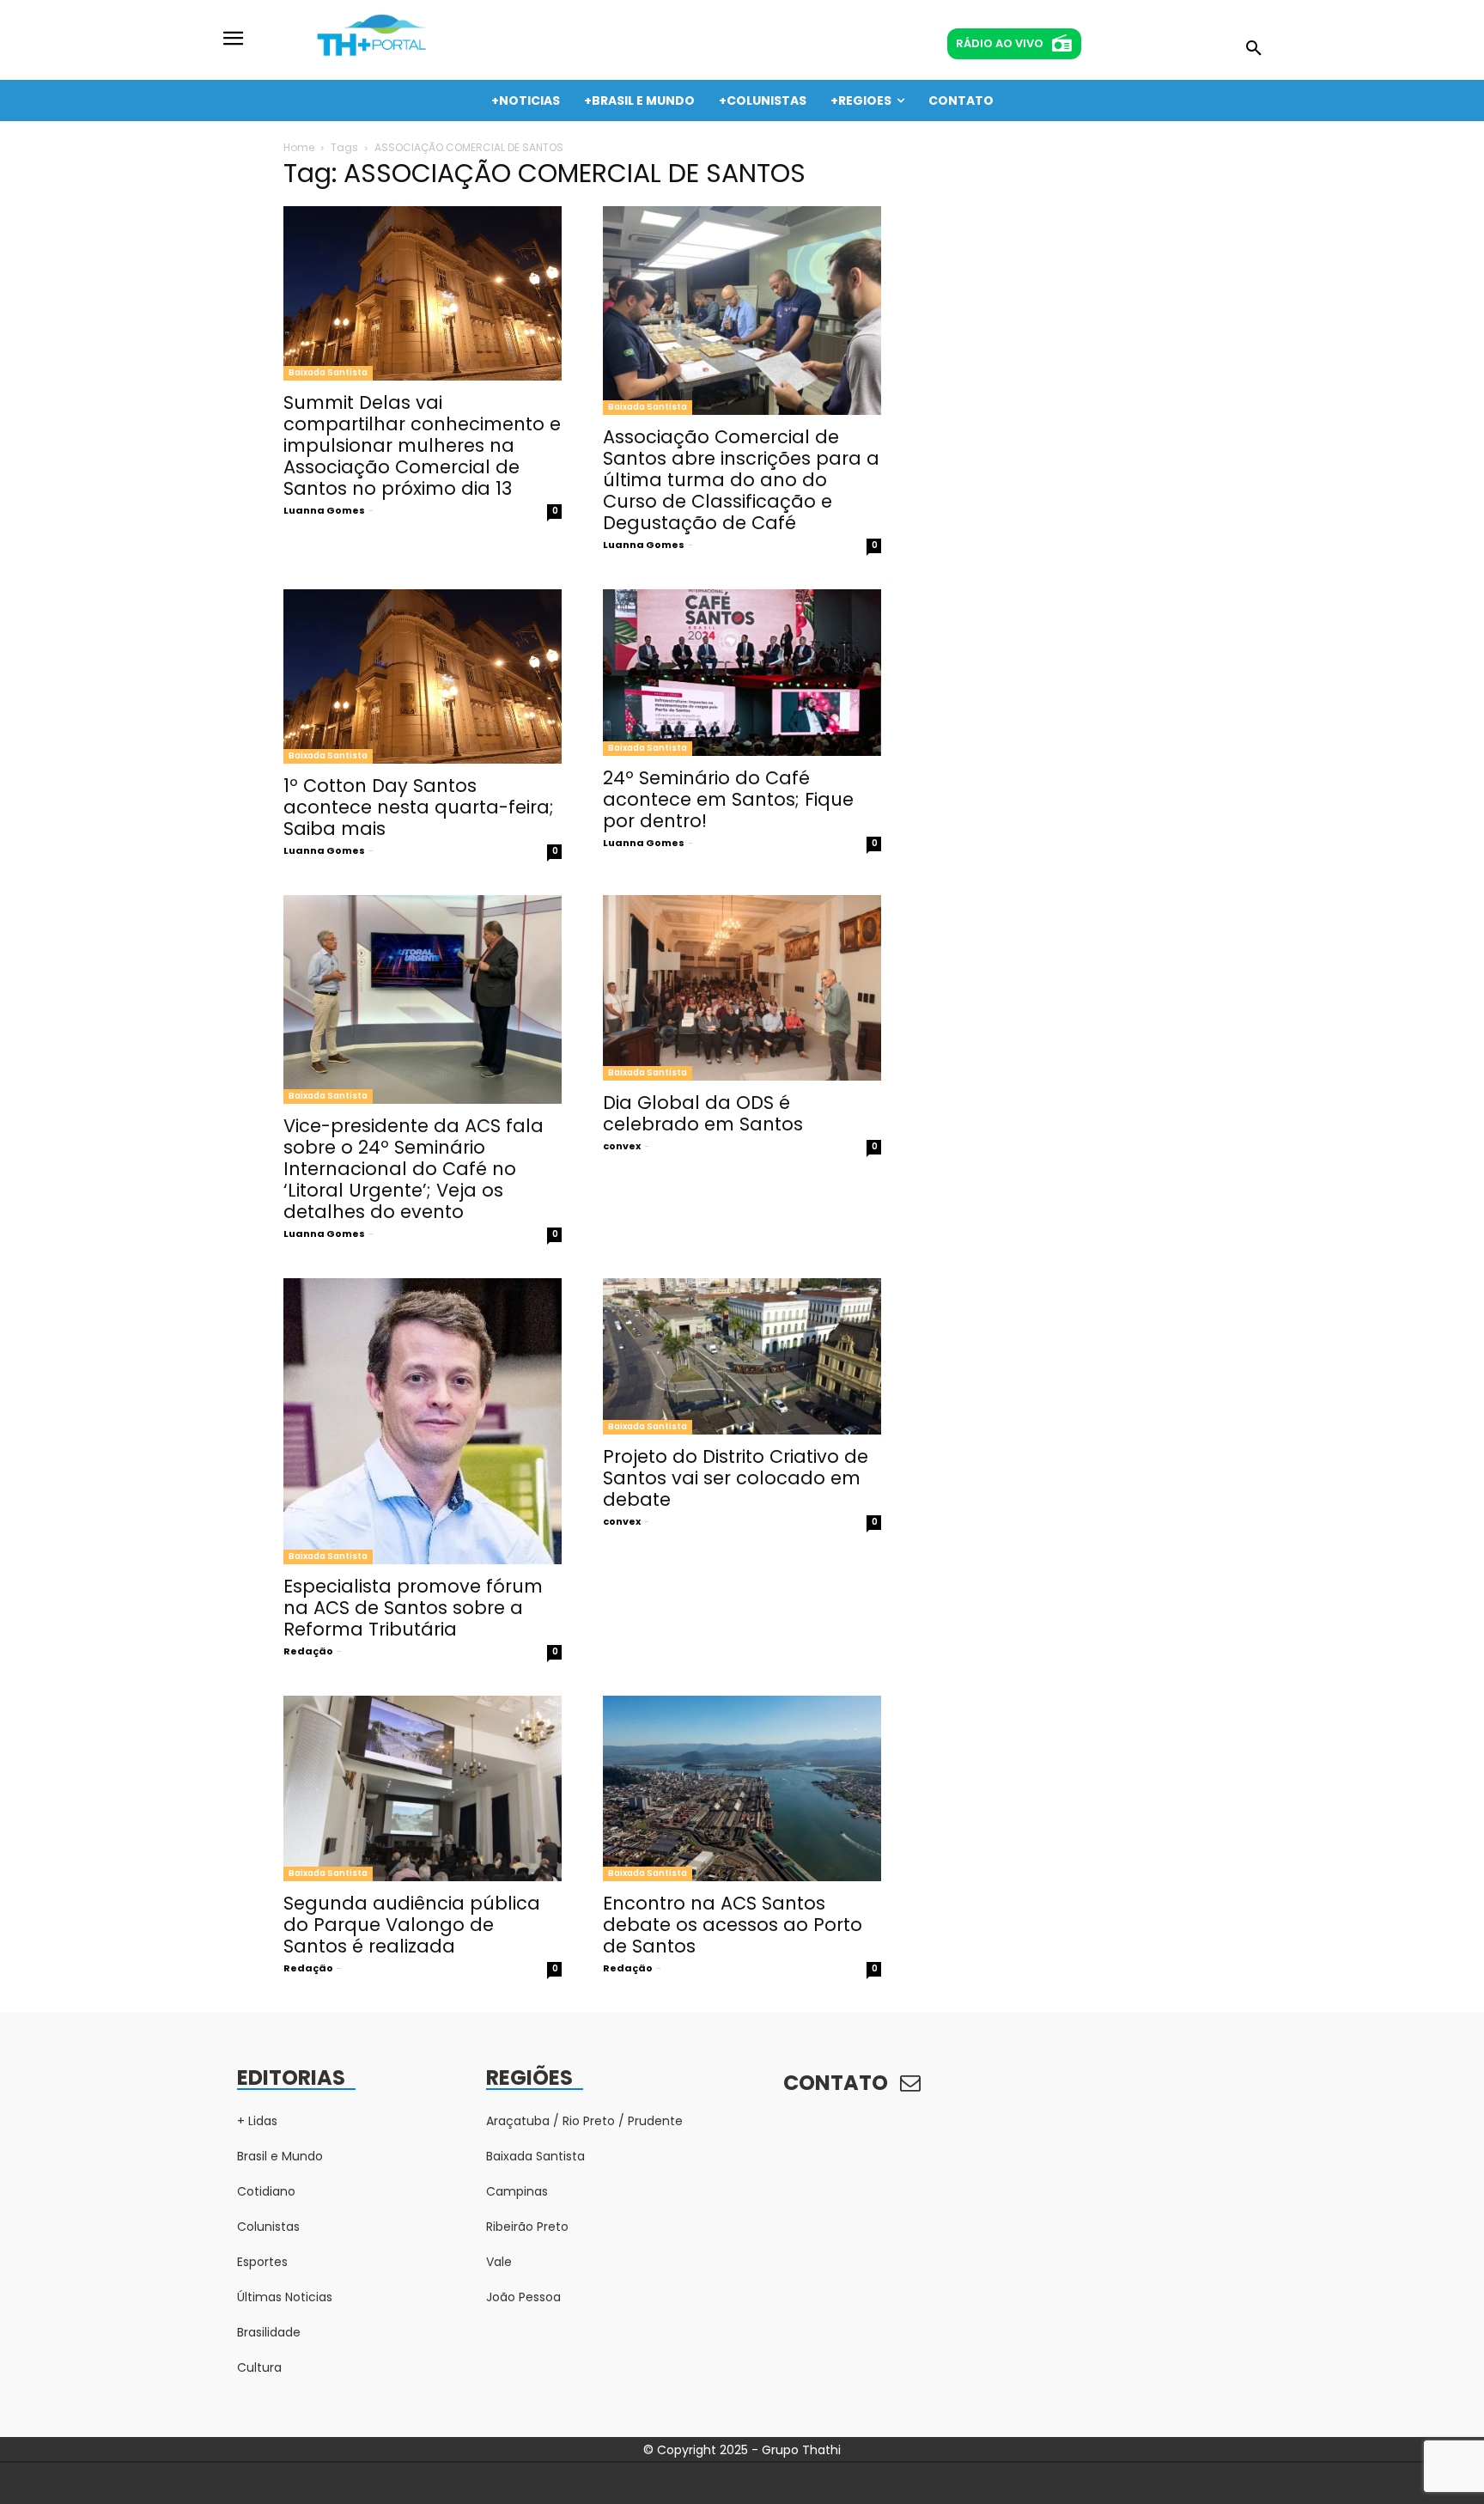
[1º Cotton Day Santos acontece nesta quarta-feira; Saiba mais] (423, 676)
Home (299, 147)
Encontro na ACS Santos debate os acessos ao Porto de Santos (733, 1925)
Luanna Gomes (324, 510)
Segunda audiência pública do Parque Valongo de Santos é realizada (412, 1925)
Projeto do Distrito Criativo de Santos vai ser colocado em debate (736, 1478)
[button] (1254, 49)
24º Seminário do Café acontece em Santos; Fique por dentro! (728, 799)
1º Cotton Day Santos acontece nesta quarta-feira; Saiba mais (419, 807)
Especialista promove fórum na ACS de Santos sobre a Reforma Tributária (413, 1608)
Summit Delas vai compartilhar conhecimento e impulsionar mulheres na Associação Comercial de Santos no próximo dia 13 (422, 445)
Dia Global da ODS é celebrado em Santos (703, 1113)
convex (622, 1146)
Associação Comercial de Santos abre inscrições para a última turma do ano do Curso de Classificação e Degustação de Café (741, 480)
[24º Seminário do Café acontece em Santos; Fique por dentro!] (742, 673)
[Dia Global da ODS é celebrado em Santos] (742, 988)
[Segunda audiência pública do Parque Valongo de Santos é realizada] (423, 1788)
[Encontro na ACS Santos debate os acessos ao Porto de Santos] (742, 1788)
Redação (308, 1651)
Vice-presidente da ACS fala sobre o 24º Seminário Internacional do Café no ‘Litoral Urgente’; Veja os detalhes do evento (414, 1169)
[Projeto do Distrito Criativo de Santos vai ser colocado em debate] (742, 1356)
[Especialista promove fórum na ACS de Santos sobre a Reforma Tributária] (423, 1421)
